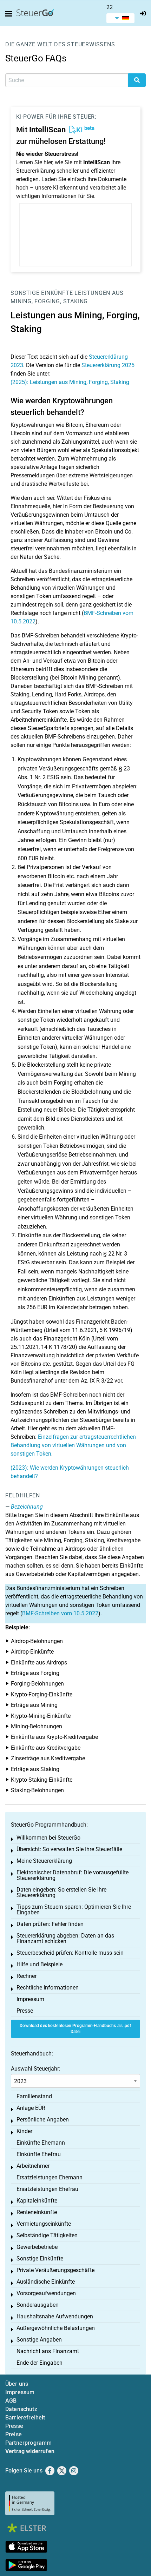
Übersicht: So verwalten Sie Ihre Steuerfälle (69, 1849)
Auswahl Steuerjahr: (36, 2069)
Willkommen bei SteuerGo (48, 1838)
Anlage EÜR (31, 2108)
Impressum (30, 1999)
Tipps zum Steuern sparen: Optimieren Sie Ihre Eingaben (74, 1910)
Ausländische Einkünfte (46, 2282)
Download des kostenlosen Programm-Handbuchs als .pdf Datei (75, 2029)
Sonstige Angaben (39, 2340)
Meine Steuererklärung (44, 1861)
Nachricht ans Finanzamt (48, 2351)
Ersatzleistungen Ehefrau (47, 2189)
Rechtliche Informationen (48, 1988)
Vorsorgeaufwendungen (46, 2293)
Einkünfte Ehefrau (39, 2154)
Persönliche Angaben (43, 2120)
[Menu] (10, 14)
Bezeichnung (27, 1507)
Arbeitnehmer (33, 2166)
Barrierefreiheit (25, 2418)
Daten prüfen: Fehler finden (50, 1924)
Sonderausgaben (38, 2305)
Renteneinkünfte (37, 2212)
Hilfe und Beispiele (40, 1964)
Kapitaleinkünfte (37, 2201)
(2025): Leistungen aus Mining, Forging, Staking (70, 382)
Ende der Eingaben (40, 2363)
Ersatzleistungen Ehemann (50, 2177)
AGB (11, 2401)
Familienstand (34, 2096)
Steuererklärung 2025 (108, 365)
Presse (25, 2011)
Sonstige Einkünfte (42, 293)
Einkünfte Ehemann (41, 2143)
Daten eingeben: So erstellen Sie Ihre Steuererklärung (61, 1892)
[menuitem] (120, 18)
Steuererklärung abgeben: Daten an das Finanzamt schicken (65, 1938)
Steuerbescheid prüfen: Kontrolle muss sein (70, 1953)
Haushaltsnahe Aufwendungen (55, 2316)
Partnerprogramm (28, 2443)
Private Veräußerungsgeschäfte (55, 2270)
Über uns (17, 2384)
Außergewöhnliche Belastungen (56, 2328)
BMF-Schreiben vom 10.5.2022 (60, 1613)
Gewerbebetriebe (37, 2247)
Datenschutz (21, 2409)
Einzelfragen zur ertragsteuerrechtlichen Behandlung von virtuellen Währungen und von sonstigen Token (73, 1445)
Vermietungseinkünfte (44, 2224)
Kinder (24, 2131)
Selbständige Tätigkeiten (47, 2235)
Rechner (27, 1976)
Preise (14, 2434)
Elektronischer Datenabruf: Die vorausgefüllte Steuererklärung (73, 1875)
